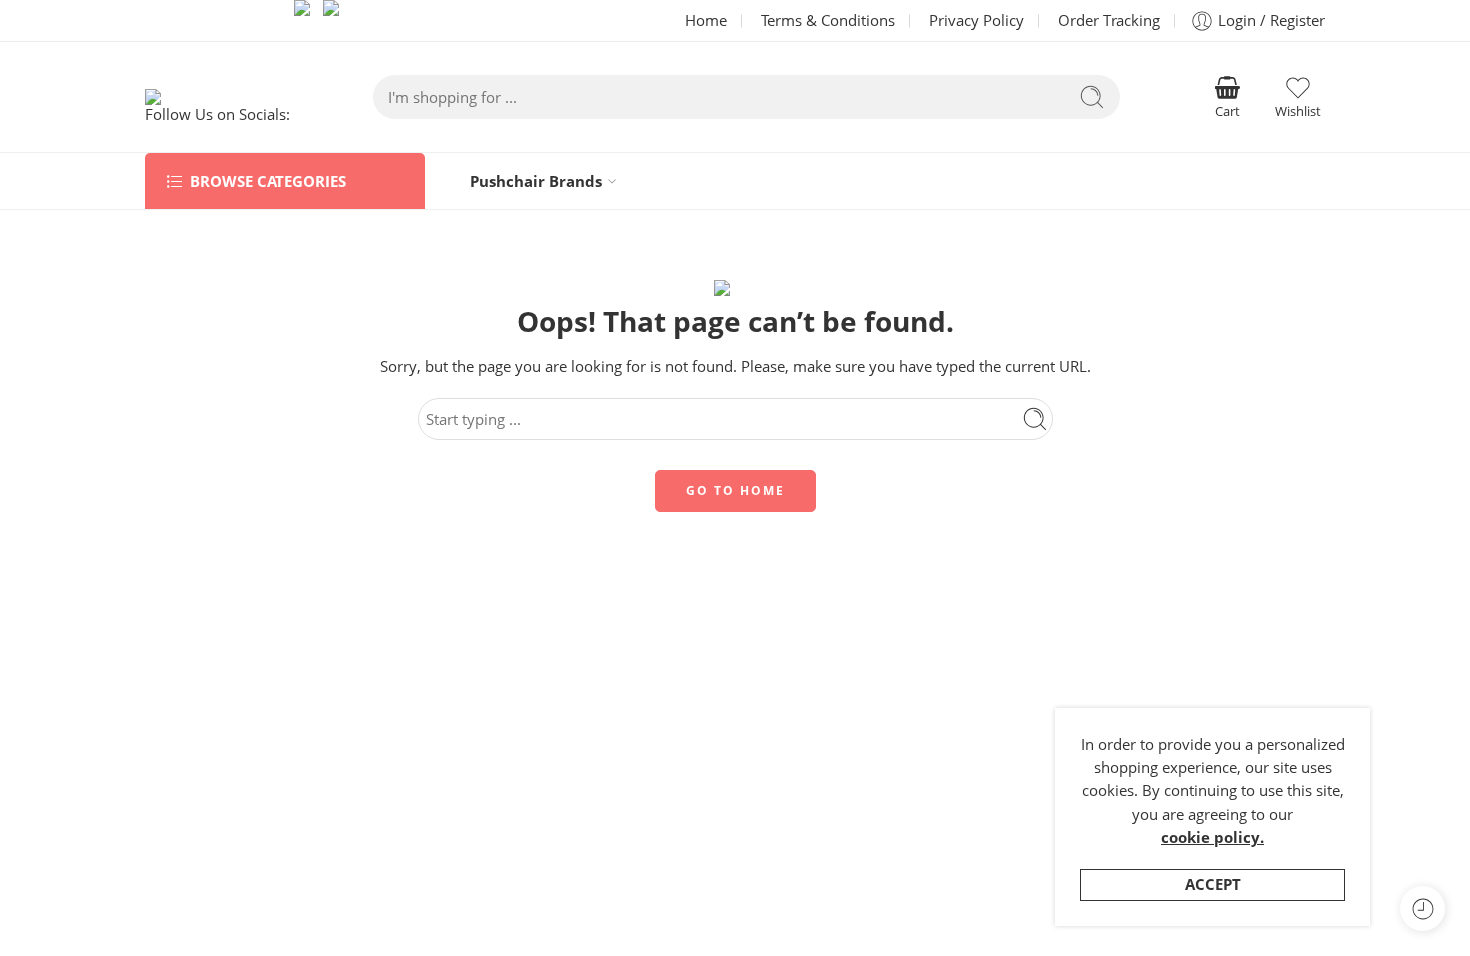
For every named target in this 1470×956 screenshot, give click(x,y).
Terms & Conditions (828, 20)
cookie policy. (1212, 837)
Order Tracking (1109, 20)
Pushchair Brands (536, 181)
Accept (1213, 884)
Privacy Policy (976, 20)
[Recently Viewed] (1422, 908)
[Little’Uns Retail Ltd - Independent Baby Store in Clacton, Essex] (219, 97)
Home (706, 20)
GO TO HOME (735, 490)
